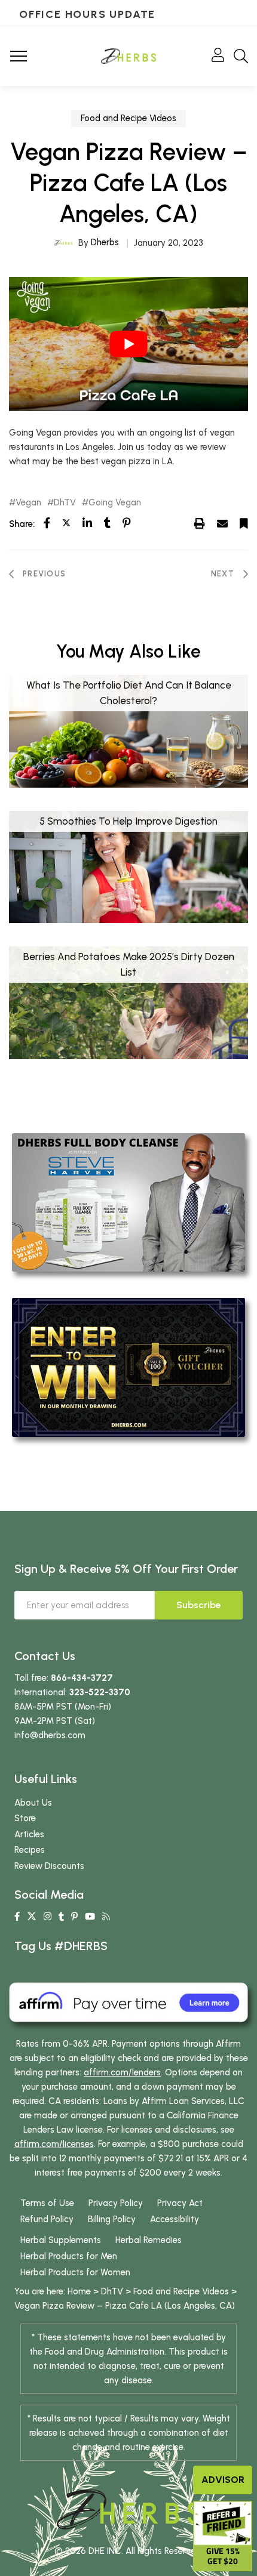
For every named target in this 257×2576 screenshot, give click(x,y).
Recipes (30, 1850)
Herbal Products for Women (75, 2272)
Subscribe (199, 1605)
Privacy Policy (116, 2203)
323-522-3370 (100, 1692)
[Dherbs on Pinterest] (74, 1917)
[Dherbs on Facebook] (17, 1917)
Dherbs (105, 242)
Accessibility (175, 2219)
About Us (33, 1803)
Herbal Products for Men (69, 2256)
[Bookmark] (244, 523)
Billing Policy (112, 2219)
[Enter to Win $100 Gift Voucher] (128, 1366)
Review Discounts (49, 1866)
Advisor (223, 2480)
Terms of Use (47, 2203)
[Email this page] (222, 523)
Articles (29, 1834)
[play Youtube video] (128, 344)
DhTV (65, 503)
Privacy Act (180, 2203)
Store (25, 1818)
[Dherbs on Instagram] (48, 1917)
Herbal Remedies (149, 2240)
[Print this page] (200, 523)
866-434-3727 (82, 1678)
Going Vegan (115, 503)
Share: (22, 524)
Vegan (28, 503)
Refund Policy (47, 2219)
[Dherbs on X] (32, 1917)
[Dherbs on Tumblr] (61, 1917)
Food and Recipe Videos (128, 118)
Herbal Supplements (61, 2240)
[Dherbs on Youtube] (90, 1917)
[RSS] (106, 1917)
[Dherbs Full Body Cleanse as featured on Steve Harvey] (128, 1202)
